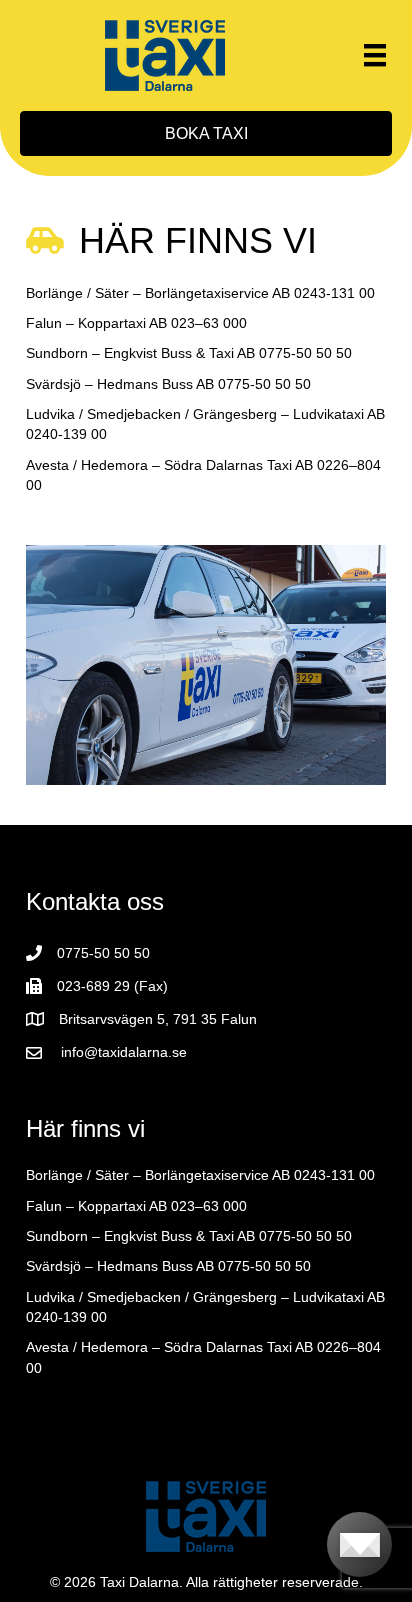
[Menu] (375, 55)
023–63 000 (209, 323)
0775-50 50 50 (305, 353)
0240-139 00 (66, 434)
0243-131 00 (334, 293)
